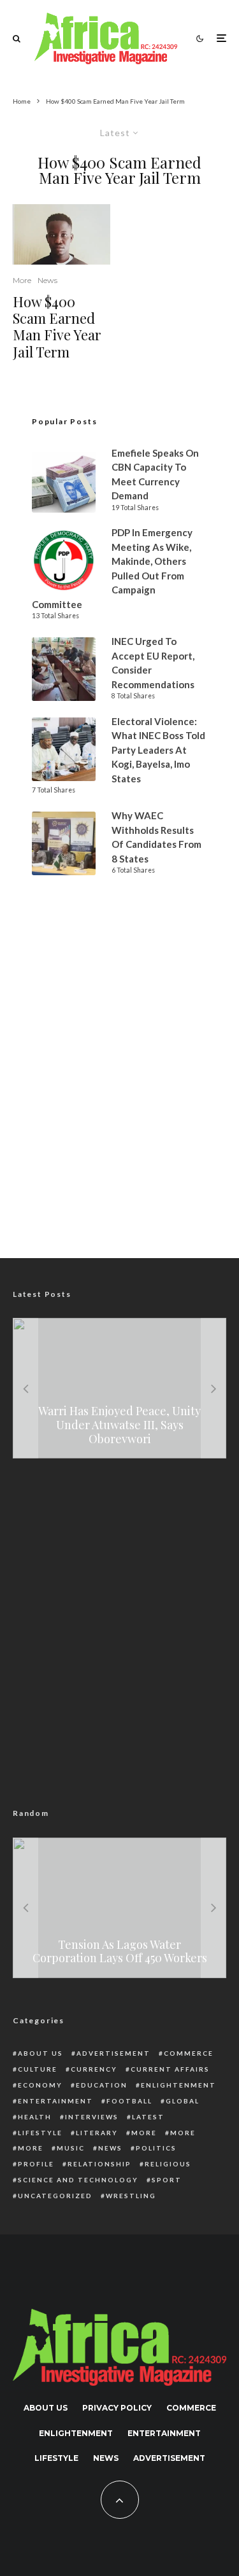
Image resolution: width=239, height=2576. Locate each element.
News (47, 280)
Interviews (92, 2117)
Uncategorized (55, 2196)
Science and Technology (78, 2180)
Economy (40, 2085)
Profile (36, 2164)
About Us (40, 2053)
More (22, 280)
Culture (38, 2069)
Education (102, 2085)
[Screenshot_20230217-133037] (62, 234)
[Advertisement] (119, 1102)
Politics (156, 2148)
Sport (167, 2180)
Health (35, 2117)
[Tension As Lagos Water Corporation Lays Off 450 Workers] (119, 1908)
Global (183, 2101)
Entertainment (55, 2101)
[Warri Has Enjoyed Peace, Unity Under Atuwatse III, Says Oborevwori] (119, 1388)
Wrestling (131, 2196)
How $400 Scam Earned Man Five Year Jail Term (57, 327)
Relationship (99, 2164)
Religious (168, 2164)
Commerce (189, 2053)
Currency (94, 2069)
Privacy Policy (117, 2408)
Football (129, 2101)
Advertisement (113, 2053)
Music (71, 2148)
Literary (97, 2133)
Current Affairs (170, 2069)
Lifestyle (40, 2133)
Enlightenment (178, 2085)
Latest (148, 2117)
